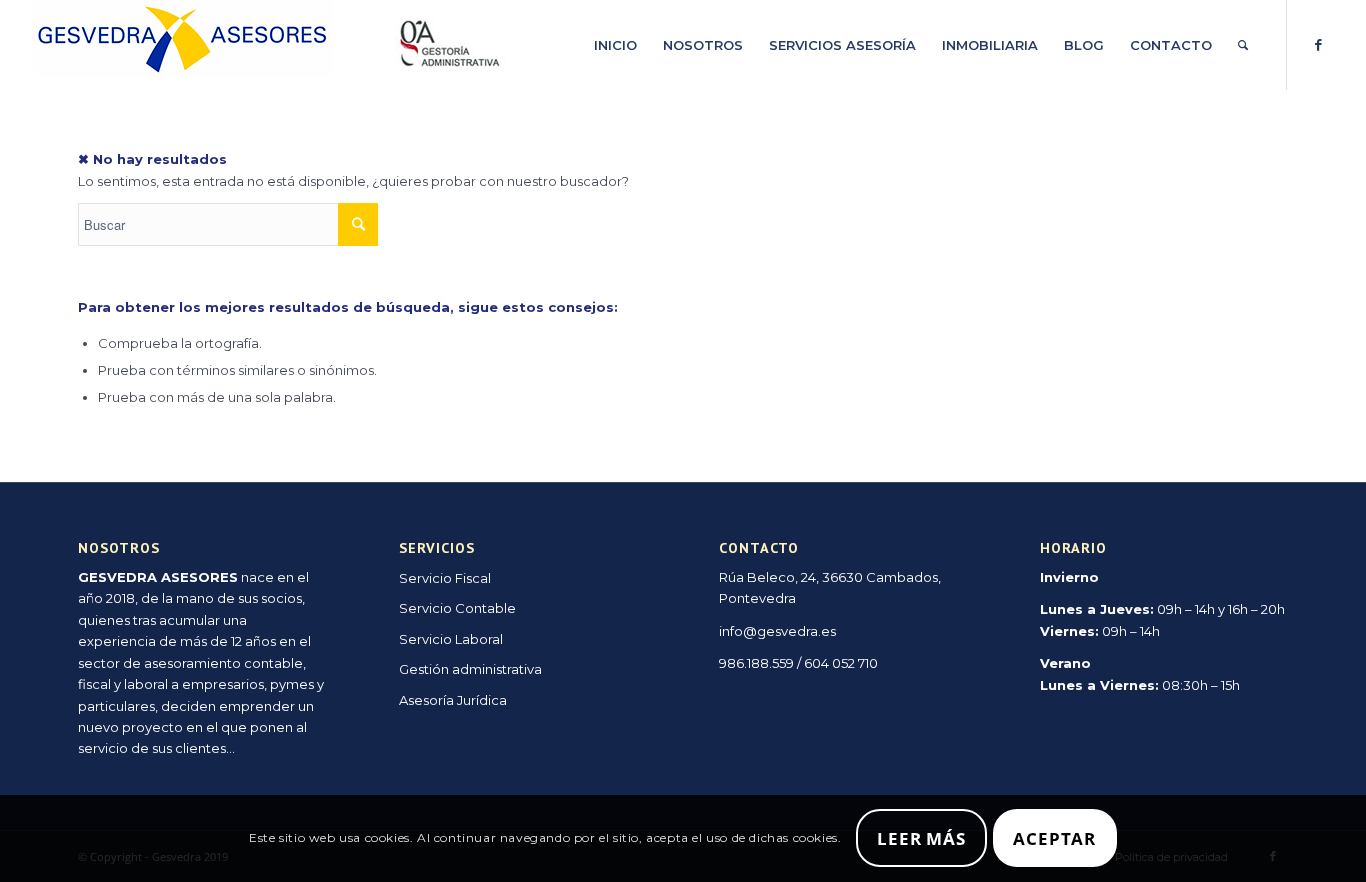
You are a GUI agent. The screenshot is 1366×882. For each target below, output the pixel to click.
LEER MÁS (921, 838)
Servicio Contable (457, 608)
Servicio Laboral (451, 639)
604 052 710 (841, 663)
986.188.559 (756, 663)
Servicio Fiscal (445, 578)
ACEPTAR (1054, 838)
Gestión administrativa (470, 669)
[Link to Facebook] (1318, 44)
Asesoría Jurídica (453, 700)
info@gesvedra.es (777, 631)
